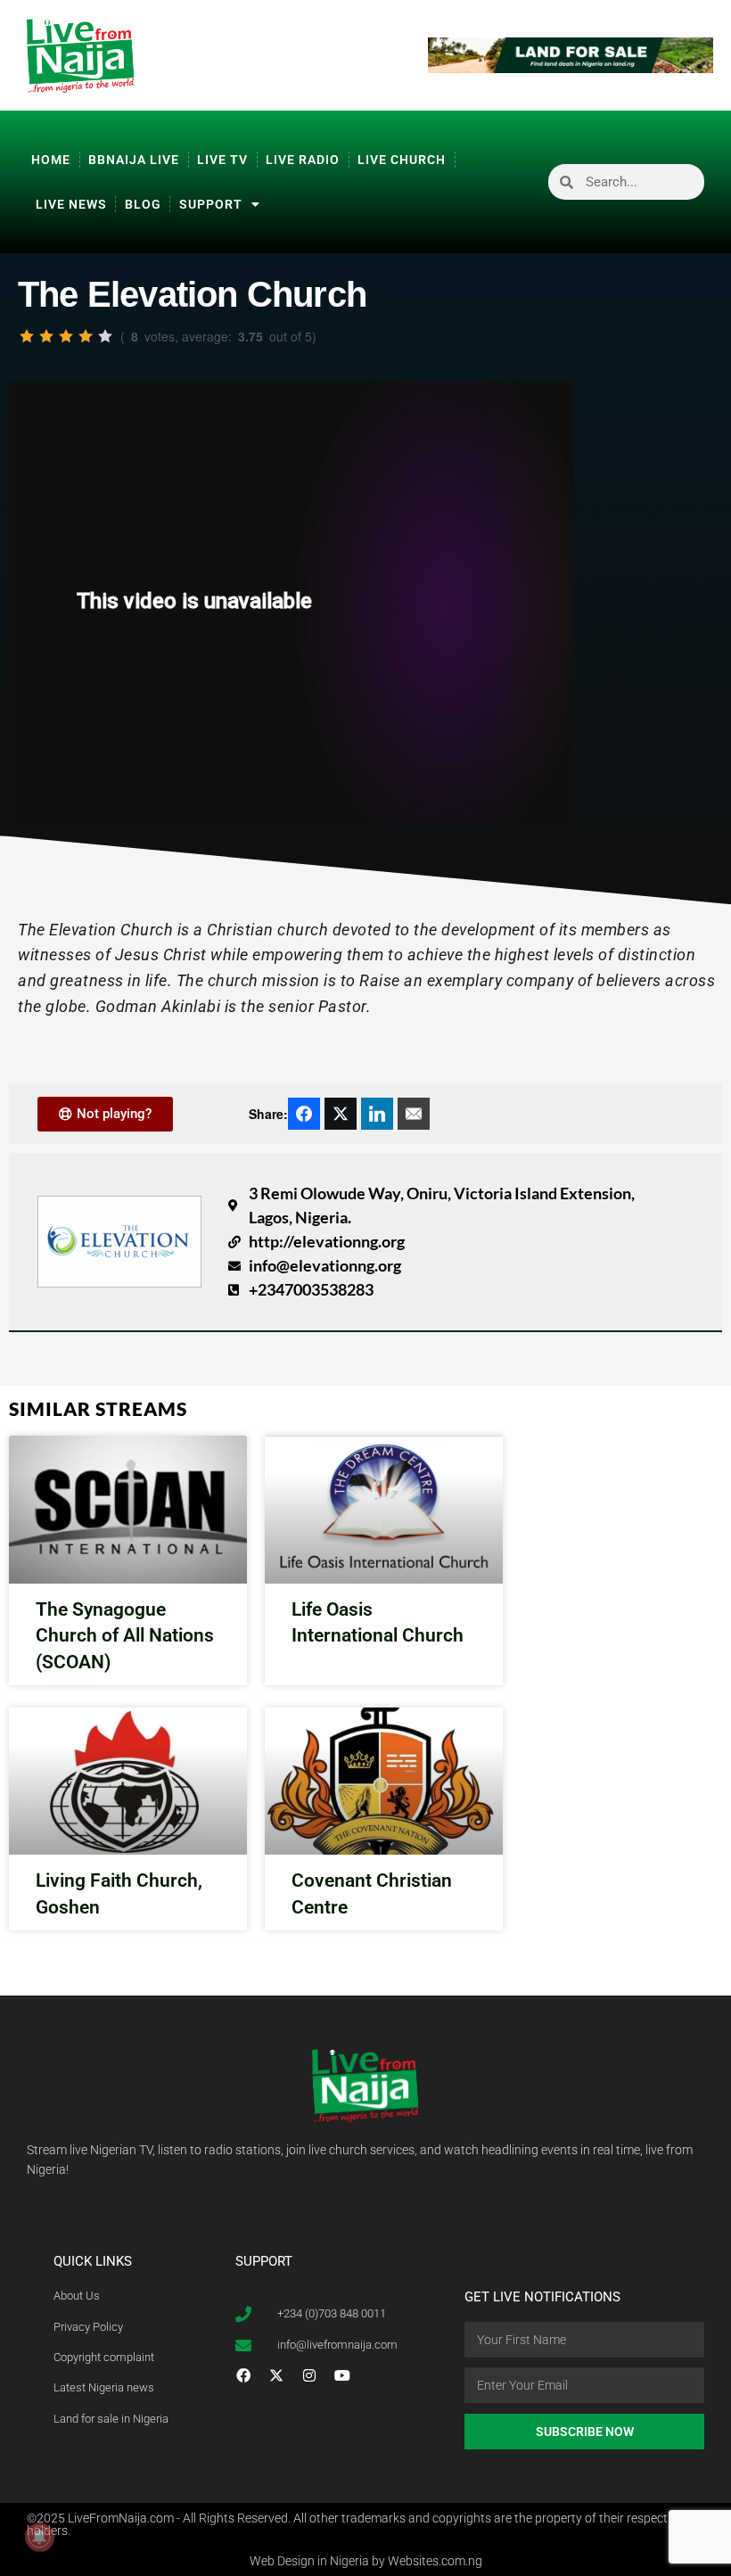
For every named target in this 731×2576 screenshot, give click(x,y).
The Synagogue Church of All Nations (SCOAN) (125, 1636)
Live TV (222, 160)
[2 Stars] (46, 336)
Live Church (402, 160)
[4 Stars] (86, 336)
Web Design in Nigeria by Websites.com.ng (366, 2561)
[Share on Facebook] (304, 1114)
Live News (71, 204)
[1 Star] (27, 336)
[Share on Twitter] (341, 1114)
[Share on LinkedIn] (377, 1114)
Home (51, 160)
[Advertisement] (655, 558)
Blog (143, 204)
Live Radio (303, 160)
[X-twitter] (276, 2375)
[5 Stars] (105, 336)
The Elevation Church (192, 294)
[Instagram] (309, 2375)
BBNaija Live (134, 160)
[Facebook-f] (243, 2375)
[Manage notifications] (39, 2537)
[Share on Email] (414, 1114)
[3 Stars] (66, 336)
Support (211, 204)
